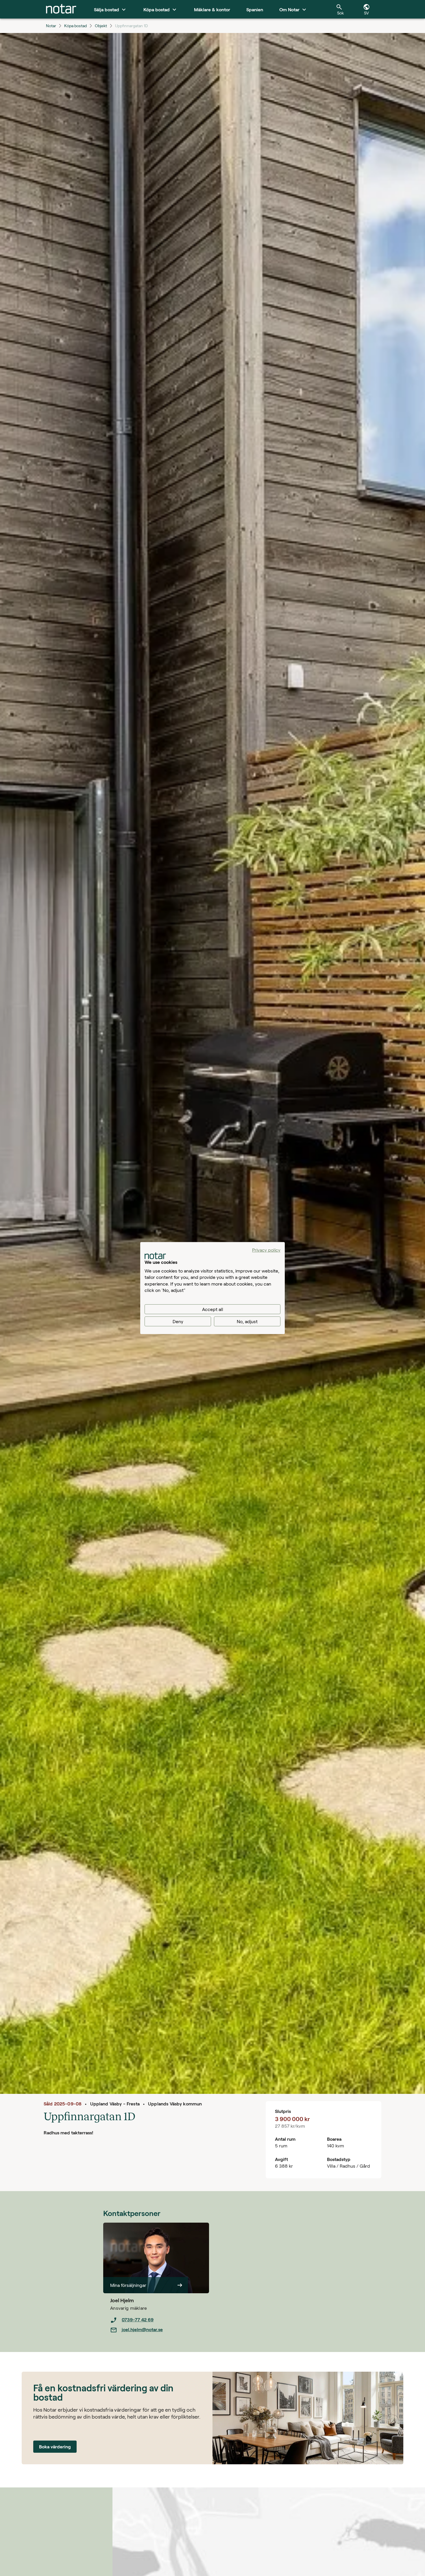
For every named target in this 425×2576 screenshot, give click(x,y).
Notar (51, 26)
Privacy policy (266, 1250)
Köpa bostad (75, 26)
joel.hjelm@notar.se (142, 2329)
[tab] (61, 9)
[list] (160, 2325)
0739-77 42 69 (138, 2319)
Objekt (101, 26)
